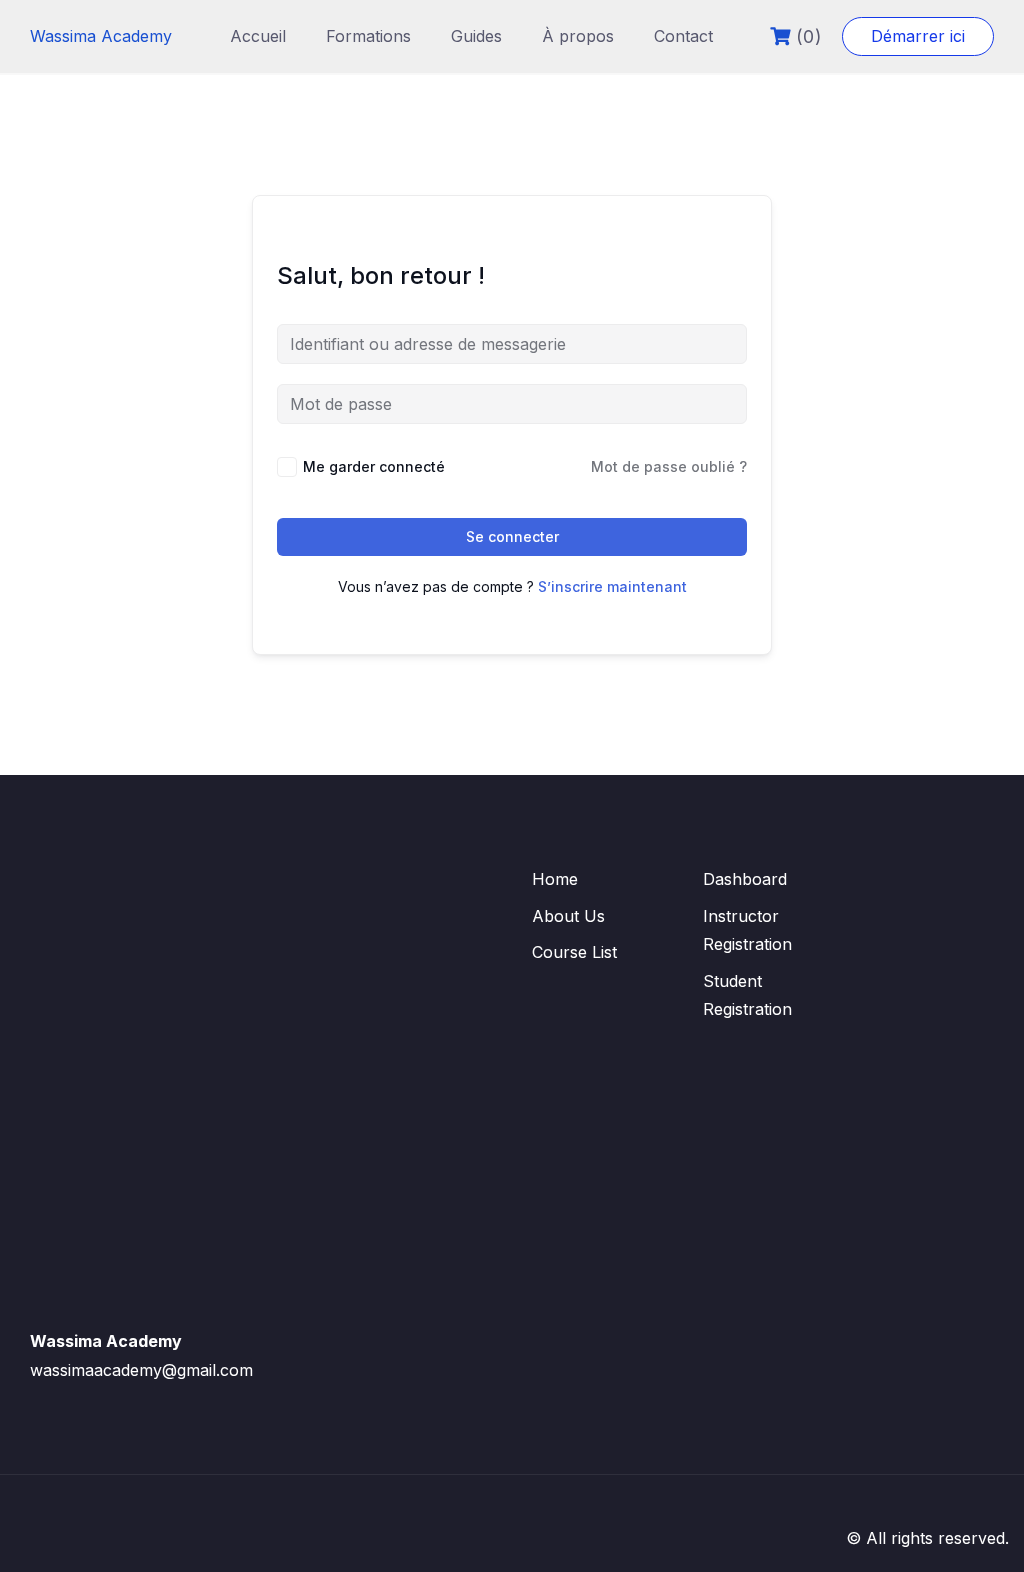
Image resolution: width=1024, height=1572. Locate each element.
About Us (568, 916)
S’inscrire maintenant (612, 586)
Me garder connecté (374, 466)
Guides (476, 36)
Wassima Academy (101, 36)
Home (555, 879)
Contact (683, 36)
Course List (574, 952)
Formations (368, 36)
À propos (578, 36)
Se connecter (512, 536)
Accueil (258, 36)
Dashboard (745, 879)
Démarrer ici (918, 36)
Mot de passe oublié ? (669, 466)
